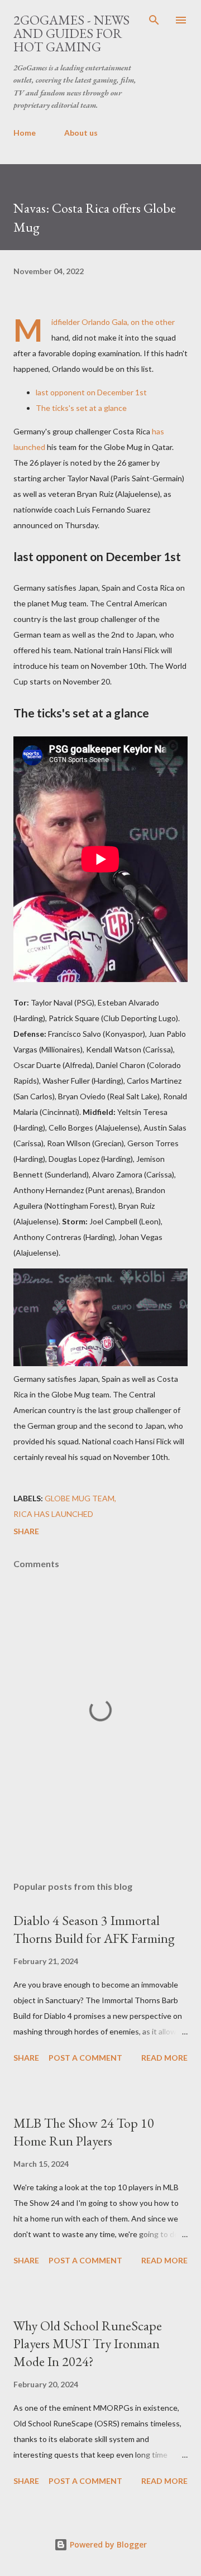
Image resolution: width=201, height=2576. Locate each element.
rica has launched (53, 1514)
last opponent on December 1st (91, 392)
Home (25, 133)
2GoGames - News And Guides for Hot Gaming (71, 33)
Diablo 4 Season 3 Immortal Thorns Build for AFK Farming (94, 1929)
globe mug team (80, 1498)
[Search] (154, 20)
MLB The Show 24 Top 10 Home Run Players (84, 2132)
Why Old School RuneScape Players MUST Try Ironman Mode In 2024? (88, 2343)
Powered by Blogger (107, 2544)
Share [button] (26, 1531)
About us (81, 133)
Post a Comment (85, 2058)
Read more (164, 2058)
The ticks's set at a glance (81, 408)
